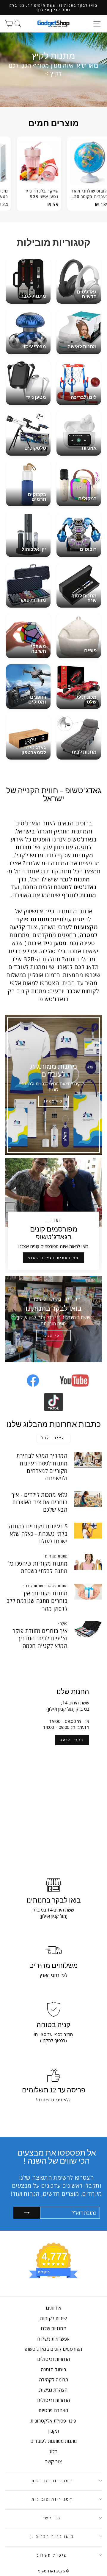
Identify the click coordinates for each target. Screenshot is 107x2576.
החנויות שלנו (53, 2328)
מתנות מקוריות (56, 1556)
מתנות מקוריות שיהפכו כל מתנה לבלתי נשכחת (38, 1567)
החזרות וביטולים (54, 2359)
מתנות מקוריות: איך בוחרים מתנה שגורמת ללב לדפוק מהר (37, 1601)
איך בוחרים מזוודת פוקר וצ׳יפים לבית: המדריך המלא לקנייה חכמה (40, 1638)
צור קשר (54, 2462)
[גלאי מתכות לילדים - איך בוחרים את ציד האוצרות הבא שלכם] (88, 1499)
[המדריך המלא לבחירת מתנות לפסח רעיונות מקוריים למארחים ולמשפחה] (88, 1460)
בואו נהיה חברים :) (52, 2536)
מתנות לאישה (57, 1586)
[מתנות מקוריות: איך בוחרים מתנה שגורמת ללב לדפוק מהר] (88, 1592)
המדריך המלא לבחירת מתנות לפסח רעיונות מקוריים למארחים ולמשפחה (42, 1467)
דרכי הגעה (72, 1740)
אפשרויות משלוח (53, 2339)
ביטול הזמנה (53, 2370)
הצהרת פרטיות (53, 2410)
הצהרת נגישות (53, 2390)
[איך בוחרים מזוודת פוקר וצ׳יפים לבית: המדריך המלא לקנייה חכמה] (88, 1629)
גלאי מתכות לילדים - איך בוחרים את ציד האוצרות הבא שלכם (40, 1502)
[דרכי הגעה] (53, 1319)
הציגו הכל (53, 1438)
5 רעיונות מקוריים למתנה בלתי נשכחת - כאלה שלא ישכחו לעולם (38, 1534)
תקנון (53, 2431)
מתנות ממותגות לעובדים (54, 2441)
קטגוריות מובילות (52, 2481)
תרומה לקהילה (53, 2380)
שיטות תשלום (52, 2555)
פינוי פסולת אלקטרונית (53, 2421)
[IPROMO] (53, 1085)
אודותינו (54, 2308)
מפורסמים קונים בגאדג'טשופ (53, 2349)
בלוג (53, 2451)
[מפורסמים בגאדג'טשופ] (53, 1215)
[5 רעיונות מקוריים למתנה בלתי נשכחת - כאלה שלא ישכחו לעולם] (88, 1531)
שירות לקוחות (53, 2318)
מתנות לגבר (34, 1586)
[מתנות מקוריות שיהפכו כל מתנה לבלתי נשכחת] (88, 1562)
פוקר (64, 1624)
